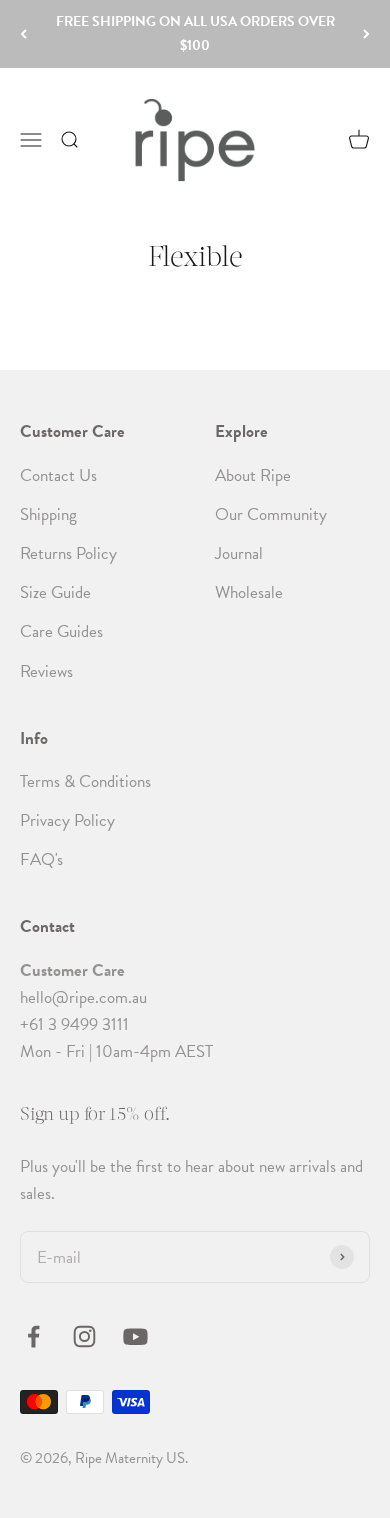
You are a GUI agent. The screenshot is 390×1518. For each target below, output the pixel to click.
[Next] (366, 34)
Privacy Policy (67, 820)
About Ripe (253, 475)
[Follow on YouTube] (135, 1336)
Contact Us (58, 475)
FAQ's (41, 859)
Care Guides (61, 631)
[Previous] (23, 34)
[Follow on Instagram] (84, 1336)
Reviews (46, 671)
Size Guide (55, 592)
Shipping (48, 514)
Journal (239, 553)
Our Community (271, 514)
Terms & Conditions (85, 781)
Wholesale (249, 592)
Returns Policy (68, 553)
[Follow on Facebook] (33, 1336)
